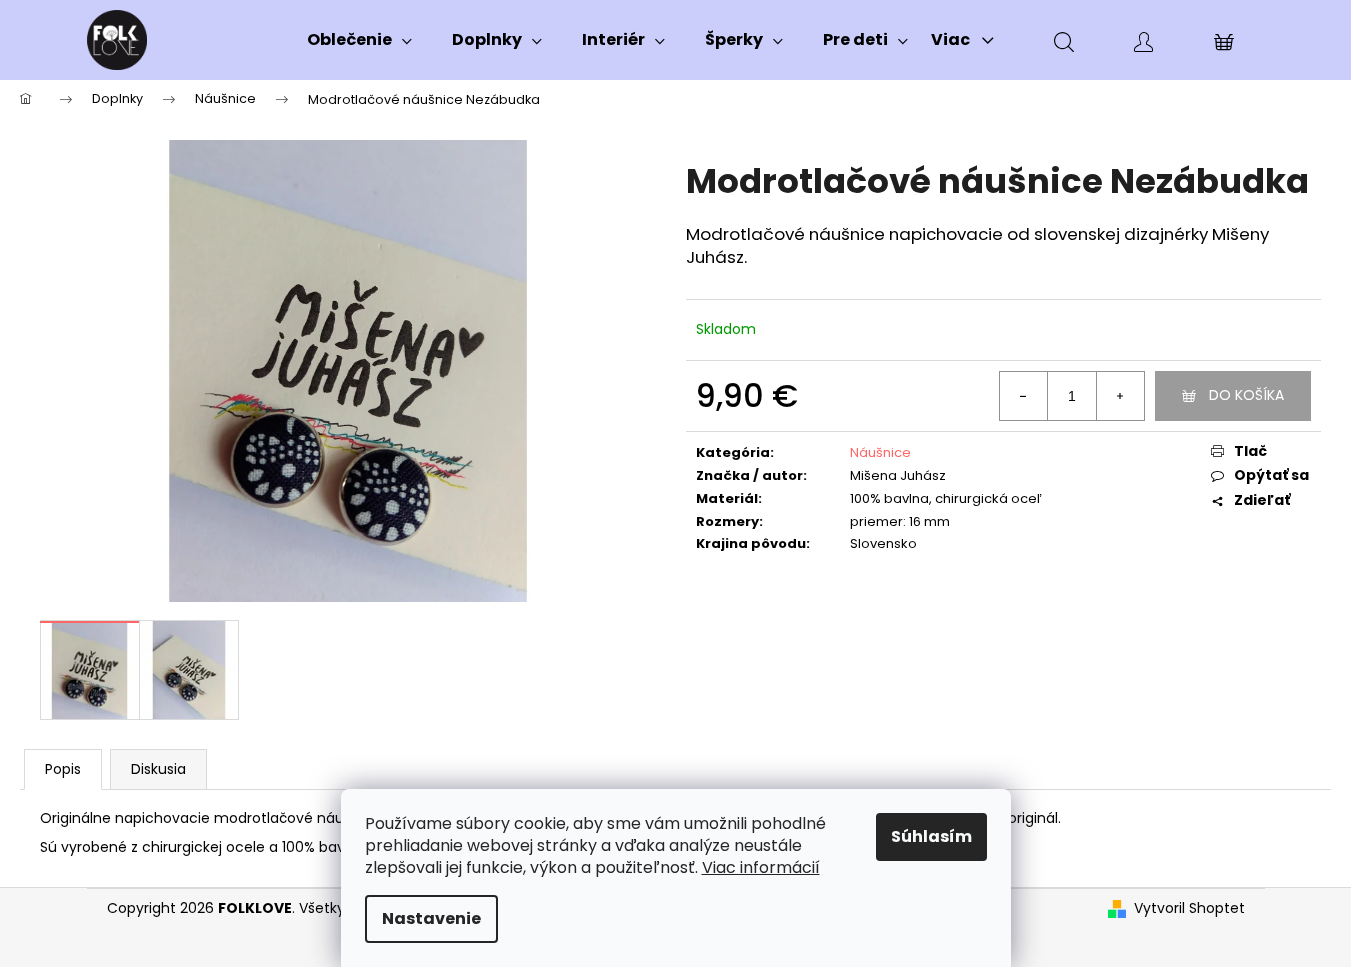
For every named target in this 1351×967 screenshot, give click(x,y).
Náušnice (880, 452)
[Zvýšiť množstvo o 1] (1120, 396)
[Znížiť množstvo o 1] (1024, 396)
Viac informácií (761, 867)
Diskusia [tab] (158, 769)
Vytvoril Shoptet (1189, 908)
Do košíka (1246, 395)
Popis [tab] (63, 769)
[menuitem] (359, 40)
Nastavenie (431, 918)
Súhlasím (931, 836)
